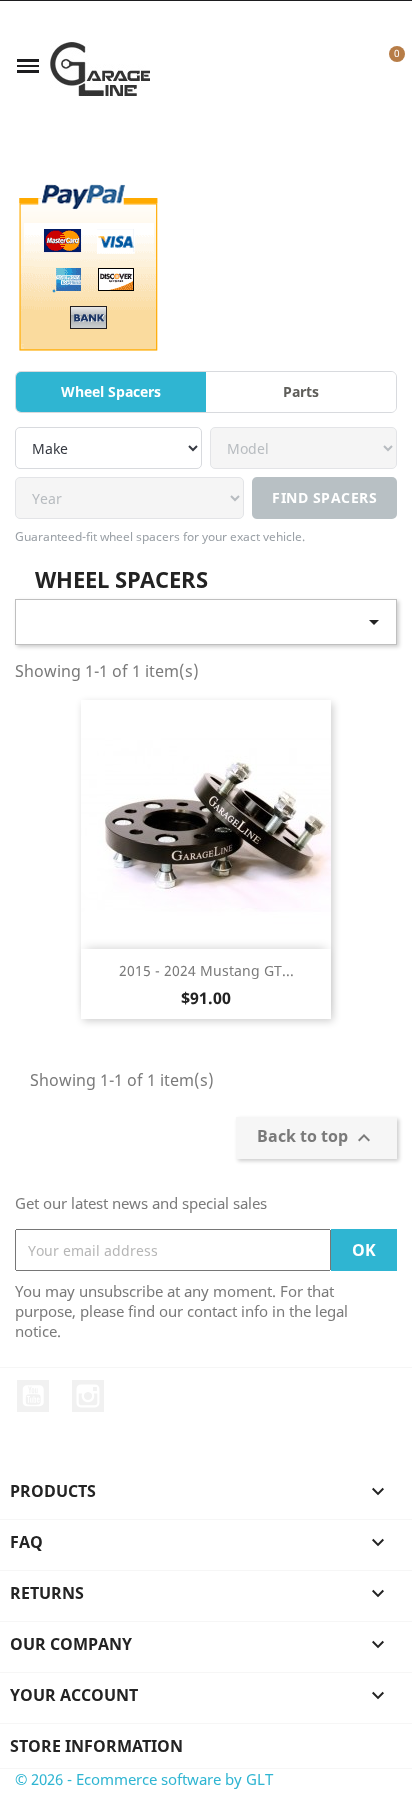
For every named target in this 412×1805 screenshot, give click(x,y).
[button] (320, 66)
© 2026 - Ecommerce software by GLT (144, 1779)
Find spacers (324, 497)
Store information (96, 1746)
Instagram (88, 1396)
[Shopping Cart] (385, 66)
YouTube (33, 1396)
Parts (301, 391)
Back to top (316, 1138)
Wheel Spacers (111, 391)
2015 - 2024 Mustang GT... (206, 970)
